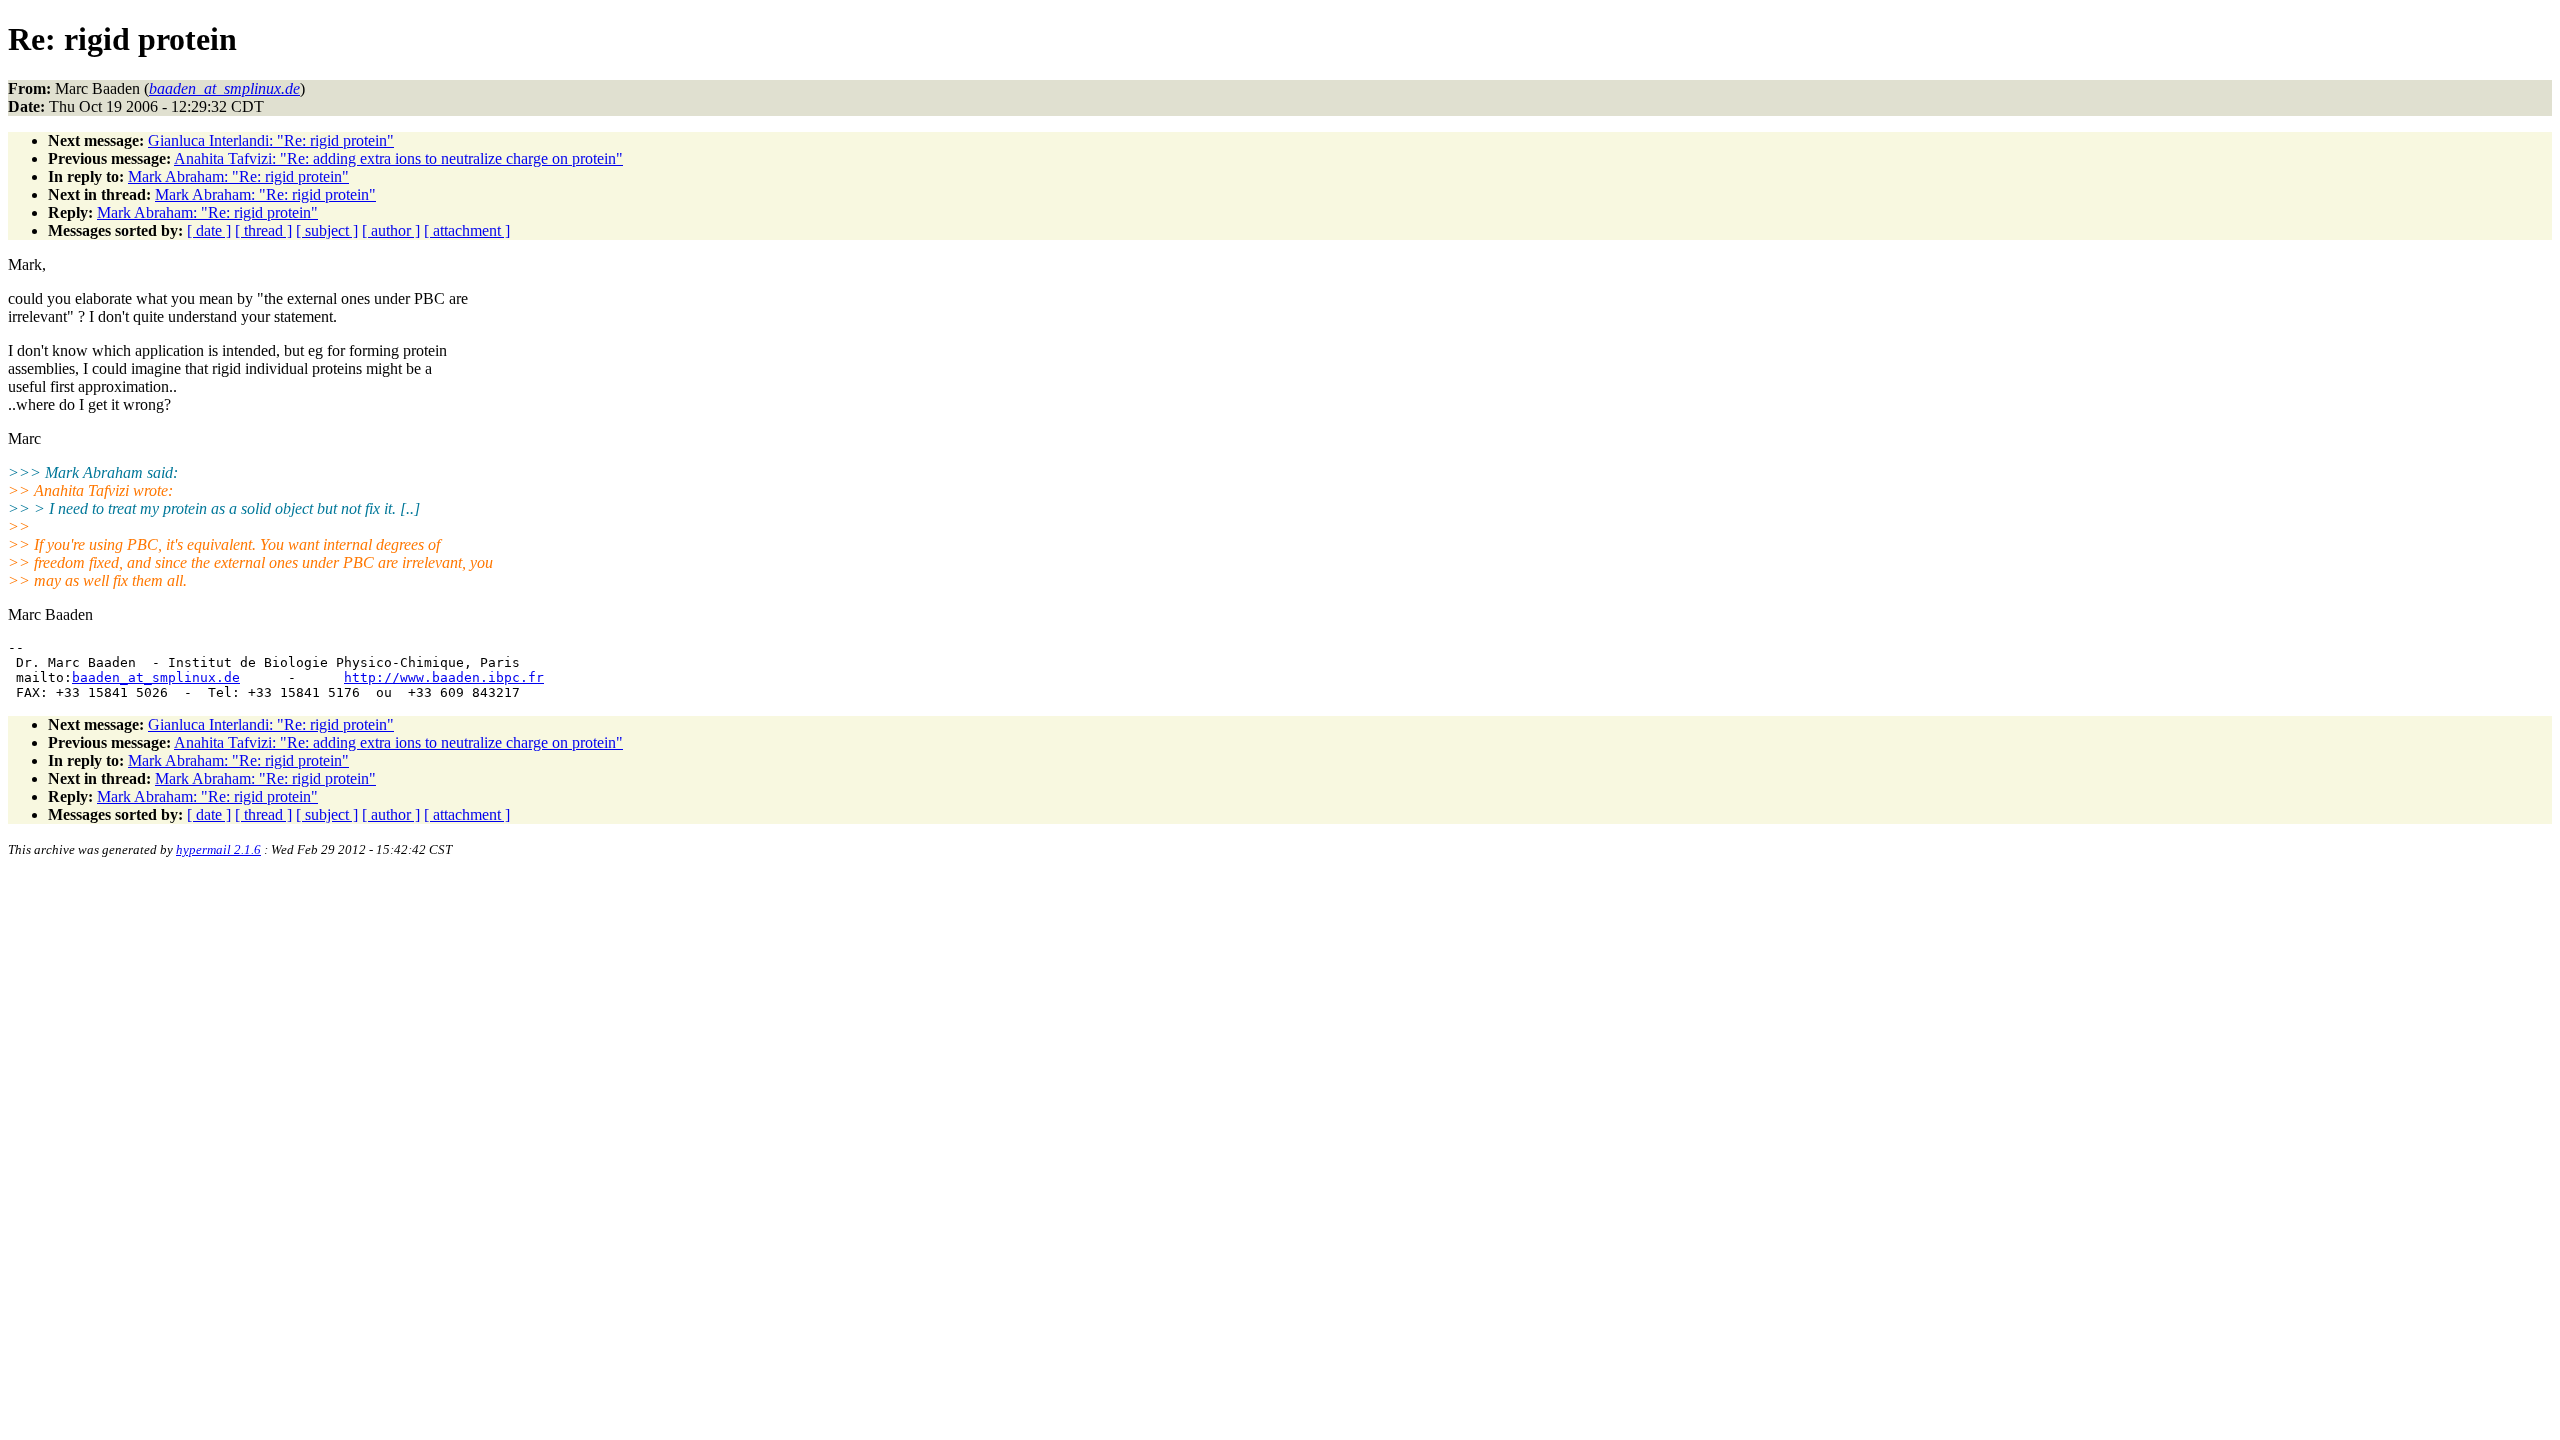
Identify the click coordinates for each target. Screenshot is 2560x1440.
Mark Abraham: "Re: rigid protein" (238, 176)
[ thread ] (263, 230)
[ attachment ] (467, 230)
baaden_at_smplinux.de (156, 677)
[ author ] (391, 230)
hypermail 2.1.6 (218, 849)
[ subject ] (327, 230)
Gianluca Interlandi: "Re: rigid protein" (271, 140)
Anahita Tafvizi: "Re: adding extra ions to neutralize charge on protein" (398, 158)
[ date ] (209, 230)
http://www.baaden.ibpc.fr (444, 677)
